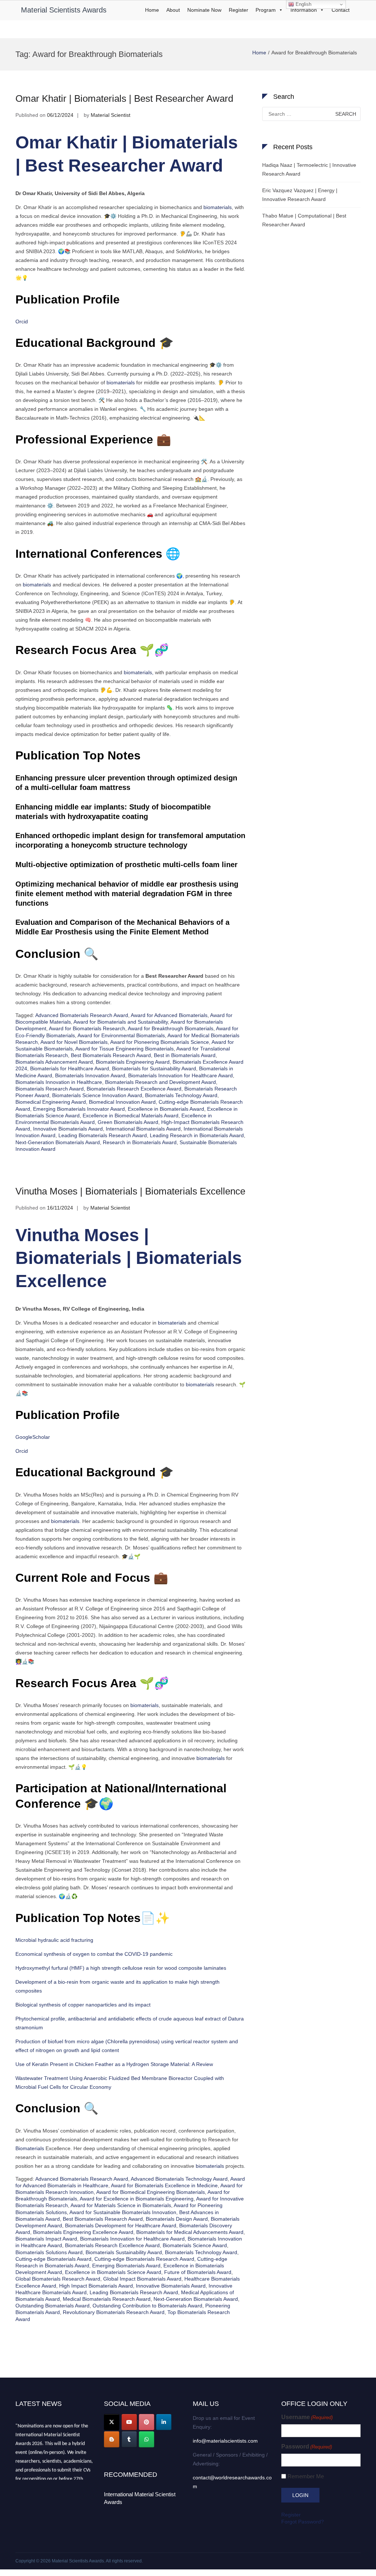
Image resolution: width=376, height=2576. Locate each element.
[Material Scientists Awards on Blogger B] (112, 2439)
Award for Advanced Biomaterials (169, 1015)
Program (266, 10)
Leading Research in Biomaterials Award (197, 1135)
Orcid (22, 321)
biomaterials (217, 207)
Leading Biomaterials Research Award (103, 1135)
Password (307, 2446)
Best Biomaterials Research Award (111, 1055)
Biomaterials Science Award (195, 2245)
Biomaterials (30, 2148)
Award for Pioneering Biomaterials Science (160, 1042)
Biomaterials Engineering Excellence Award (83, 2232)
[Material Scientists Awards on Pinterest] (147, 2422)
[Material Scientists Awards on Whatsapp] (147, 2439)
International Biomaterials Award (143, 1129)
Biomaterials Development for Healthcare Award (121, 2225)
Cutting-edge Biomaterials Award (53, 2259)
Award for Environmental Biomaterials (121, 1035)
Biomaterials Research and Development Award (160, 1082)
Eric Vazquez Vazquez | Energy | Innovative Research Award (300, 195)
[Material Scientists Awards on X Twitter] (112, 2422)
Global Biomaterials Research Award (58, 2279)
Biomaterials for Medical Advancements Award (190, 2232)
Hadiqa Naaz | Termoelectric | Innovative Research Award (309, 169)
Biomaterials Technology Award (181, 1095)
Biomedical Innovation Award (122, 1102)
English (303, 4)
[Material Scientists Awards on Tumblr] (129, 2439)
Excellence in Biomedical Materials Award (131, 1115)
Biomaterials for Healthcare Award (70, 1068)
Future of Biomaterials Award (198, 2272)
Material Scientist (111, 115)
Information (304, 10)
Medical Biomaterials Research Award (107, 2299)
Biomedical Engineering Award (51, 1102)
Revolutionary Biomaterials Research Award (114, 2312)
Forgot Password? (303, 2522)
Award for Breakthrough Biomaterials (171, 1028)
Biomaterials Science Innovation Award (97, 1095)
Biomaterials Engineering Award (133, 1062)
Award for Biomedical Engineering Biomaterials (151, 2192)
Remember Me (306, 2476)
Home (152, 10)
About (173, 10)
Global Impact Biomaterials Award (142, 2279)
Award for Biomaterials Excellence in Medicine (164, 2185)
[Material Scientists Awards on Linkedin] (164, 2422)
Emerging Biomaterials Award (126, 2266)
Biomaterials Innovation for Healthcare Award (180, 1075)
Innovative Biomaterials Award (68, 1129)
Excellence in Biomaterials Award (166, 1109)
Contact (341, 10)
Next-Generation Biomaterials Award (58, 1142)
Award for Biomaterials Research (87, 1028)
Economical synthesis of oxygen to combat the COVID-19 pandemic (94, 1954)
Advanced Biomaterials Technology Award (179, 2179)
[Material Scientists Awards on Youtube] (129, 2422)
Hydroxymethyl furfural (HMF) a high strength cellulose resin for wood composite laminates (121, 1968)
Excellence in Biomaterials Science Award (113, 2272)
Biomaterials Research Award (50, 1089)
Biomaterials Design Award (177, 2219)
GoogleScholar (33, 1437)
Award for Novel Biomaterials (74, 1042)
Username (307, 2417)
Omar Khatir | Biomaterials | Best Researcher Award (124, 98)
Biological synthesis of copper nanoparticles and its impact (83, 2005)
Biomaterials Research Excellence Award (134, 1089)
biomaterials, (139, 672)
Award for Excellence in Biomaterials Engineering (137, 2199)
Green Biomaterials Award (128, 1122)
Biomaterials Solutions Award (49, 2252)
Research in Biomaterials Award (140, 1142)
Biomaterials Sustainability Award (124, 2252)
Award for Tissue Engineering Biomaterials (124, 1049)
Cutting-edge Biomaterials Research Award (144, 2259)
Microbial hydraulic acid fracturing (54, 1940)
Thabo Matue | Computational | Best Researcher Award (304, 220)
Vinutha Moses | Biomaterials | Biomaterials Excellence (130, 1191)
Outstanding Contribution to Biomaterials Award (147, 2306)
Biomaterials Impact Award (46, 2239)
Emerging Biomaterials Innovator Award (79, 1109)
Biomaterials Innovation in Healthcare (59, 1082)
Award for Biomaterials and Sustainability (121, 1022)
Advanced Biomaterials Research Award (82, 1015)
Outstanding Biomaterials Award (53, 2306)
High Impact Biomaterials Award (96, 2286)
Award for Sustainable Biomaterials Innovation (123, 2212)
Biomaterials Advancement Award (54, 1062)
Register (238, 10)
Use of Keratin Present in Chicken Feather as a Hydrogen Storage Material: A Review (114, 2064)
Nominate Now (204, 10)
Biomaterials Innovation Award (90, 1075)
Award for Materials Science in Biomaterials (121, 2205)
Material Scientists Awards (64, 10)
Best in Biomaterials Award (185, 1055)
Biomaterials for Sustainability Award (154, 1068)
